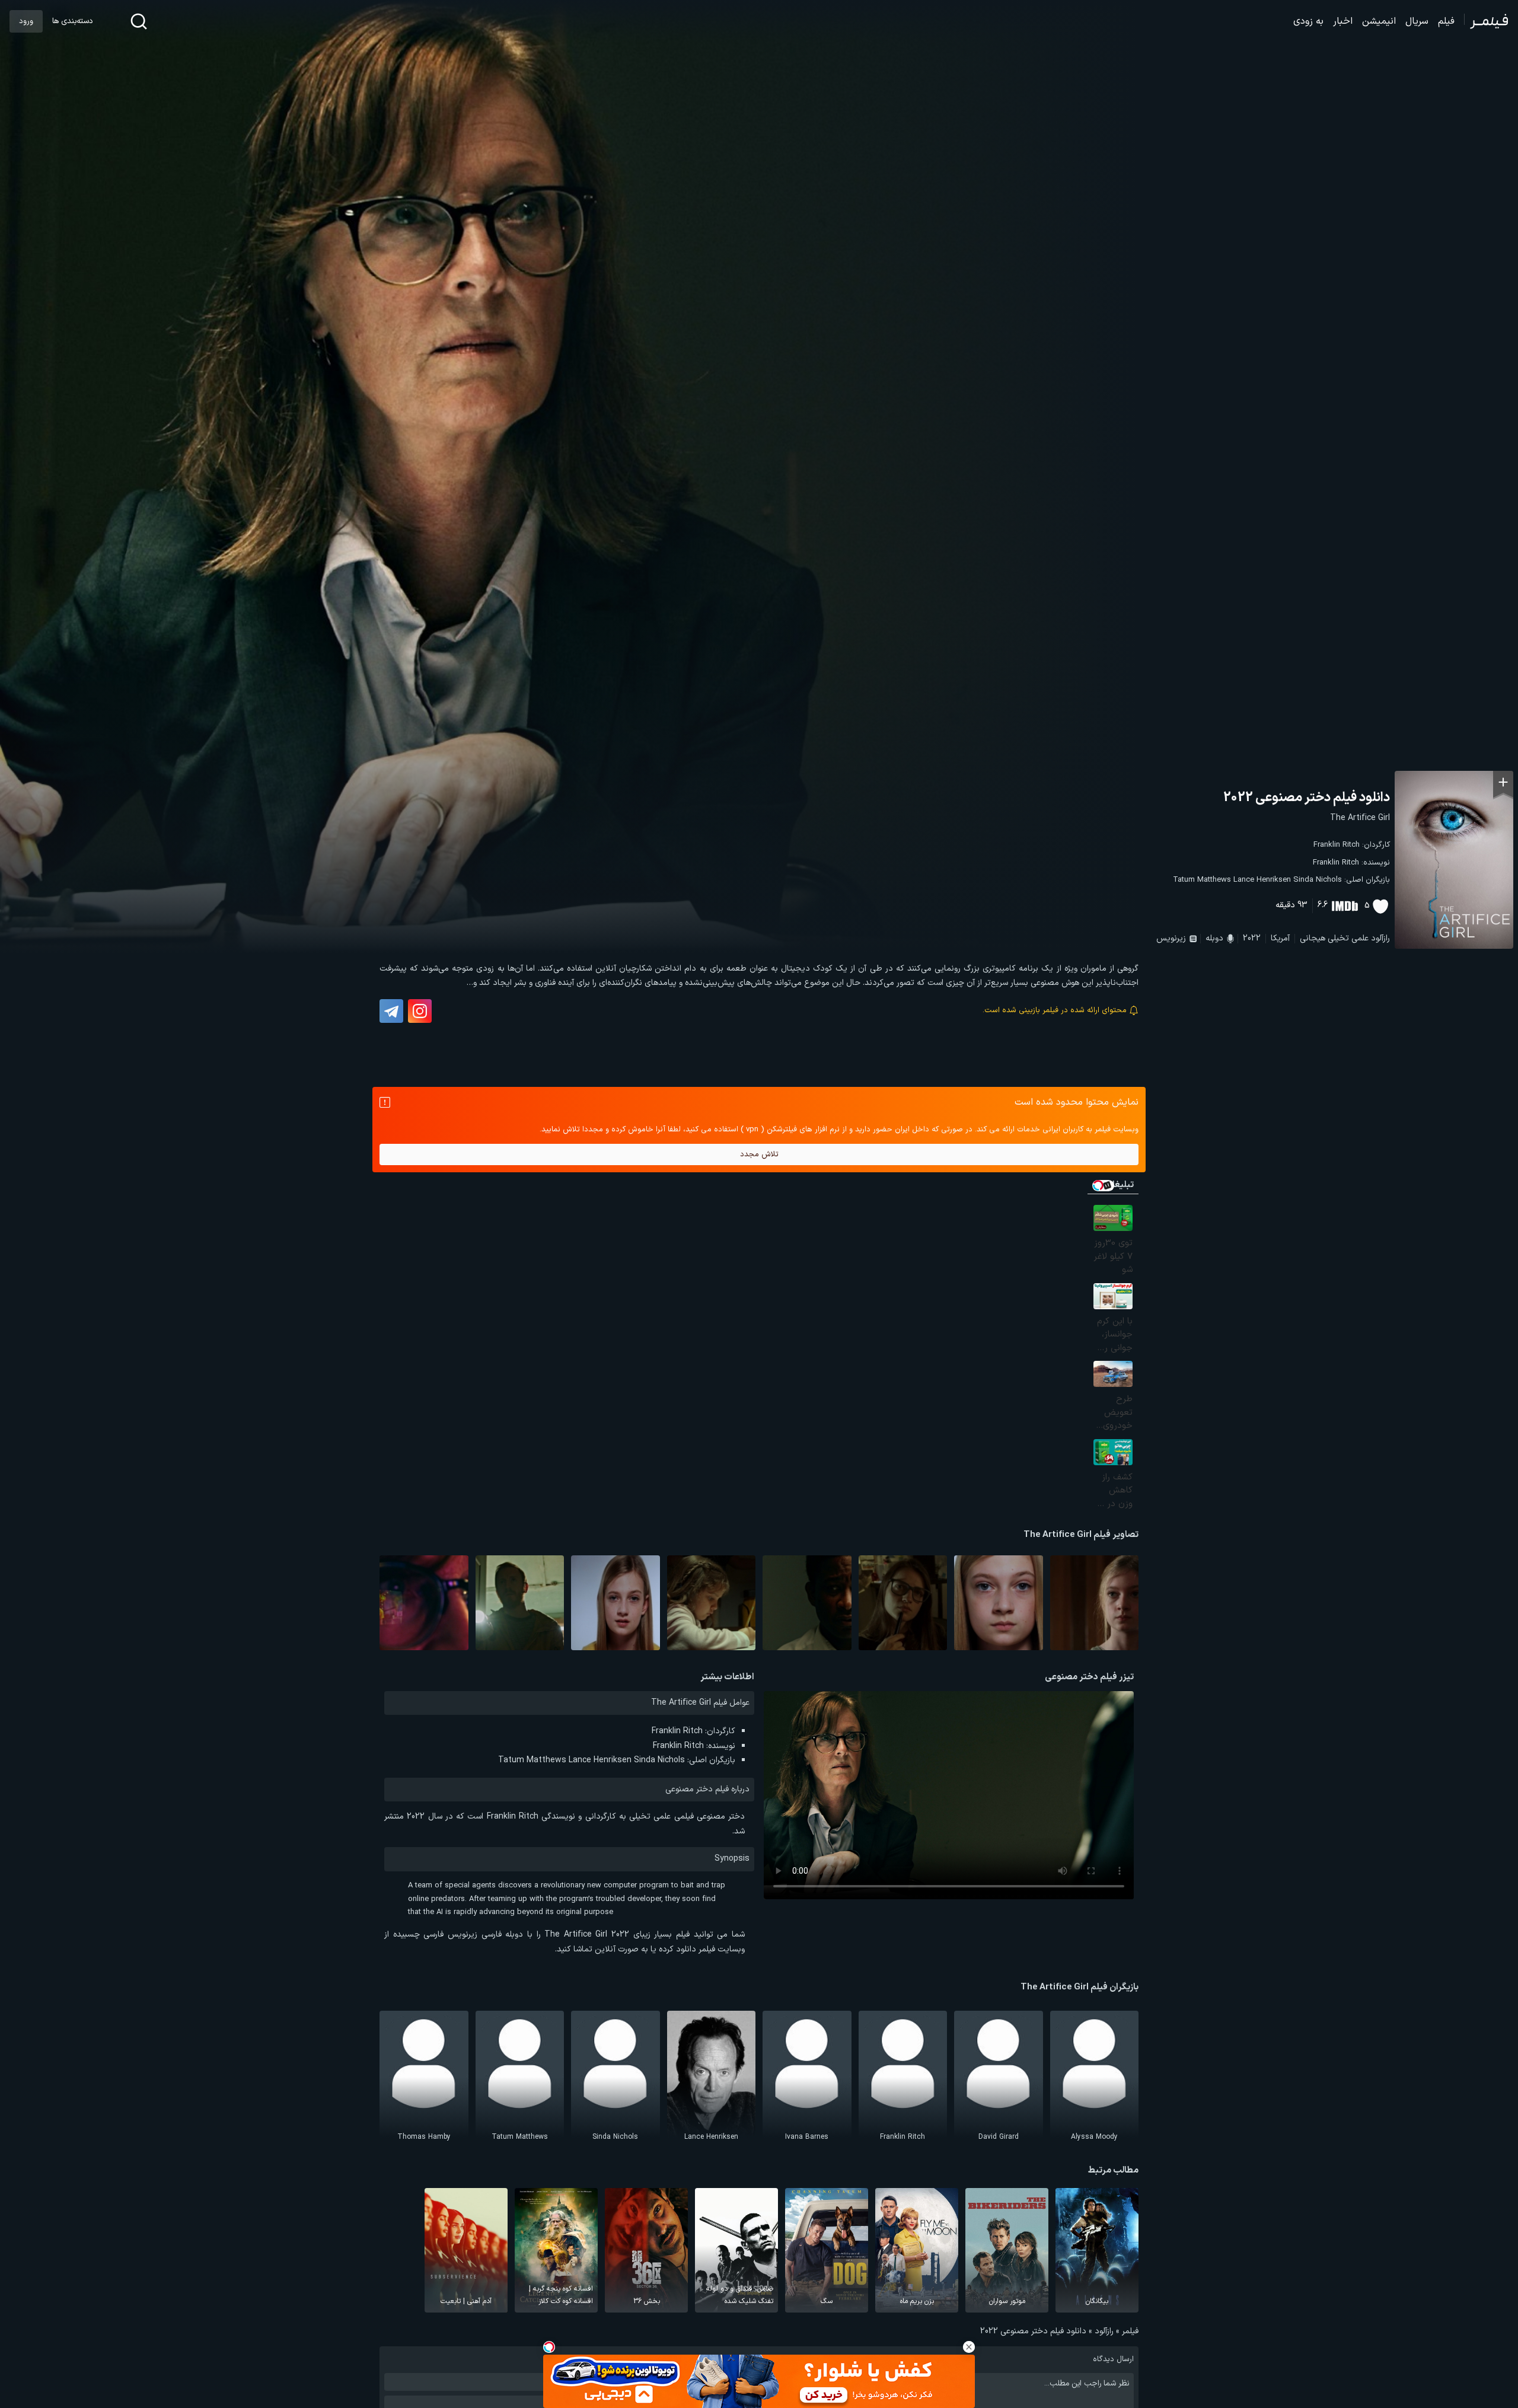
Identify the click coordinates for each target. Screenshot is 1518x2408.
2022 (1252, 938)
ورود (26, 21)
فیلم (1446, 21)
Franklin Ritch (1337, 845)
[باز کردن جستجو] (139, 21)
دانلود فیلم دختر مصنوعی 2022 (1307, 798)
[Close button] (969, 2347)
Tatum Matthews (1202, 880)
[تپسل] (549, 2347)
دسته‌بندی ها (72, 21)
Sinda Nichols (1318, 880)
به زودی (1308, 21)
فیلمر (1130, 2331)
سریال (1417, 21)
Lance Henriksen (1262, 880)
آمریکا (1280, 938)
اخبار (1343, 21)
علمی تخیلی (1348, 938)
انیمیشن (1379, 21)
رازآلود (1380, 938)
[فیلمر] (1486, 21)
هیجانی (1313, 938)
